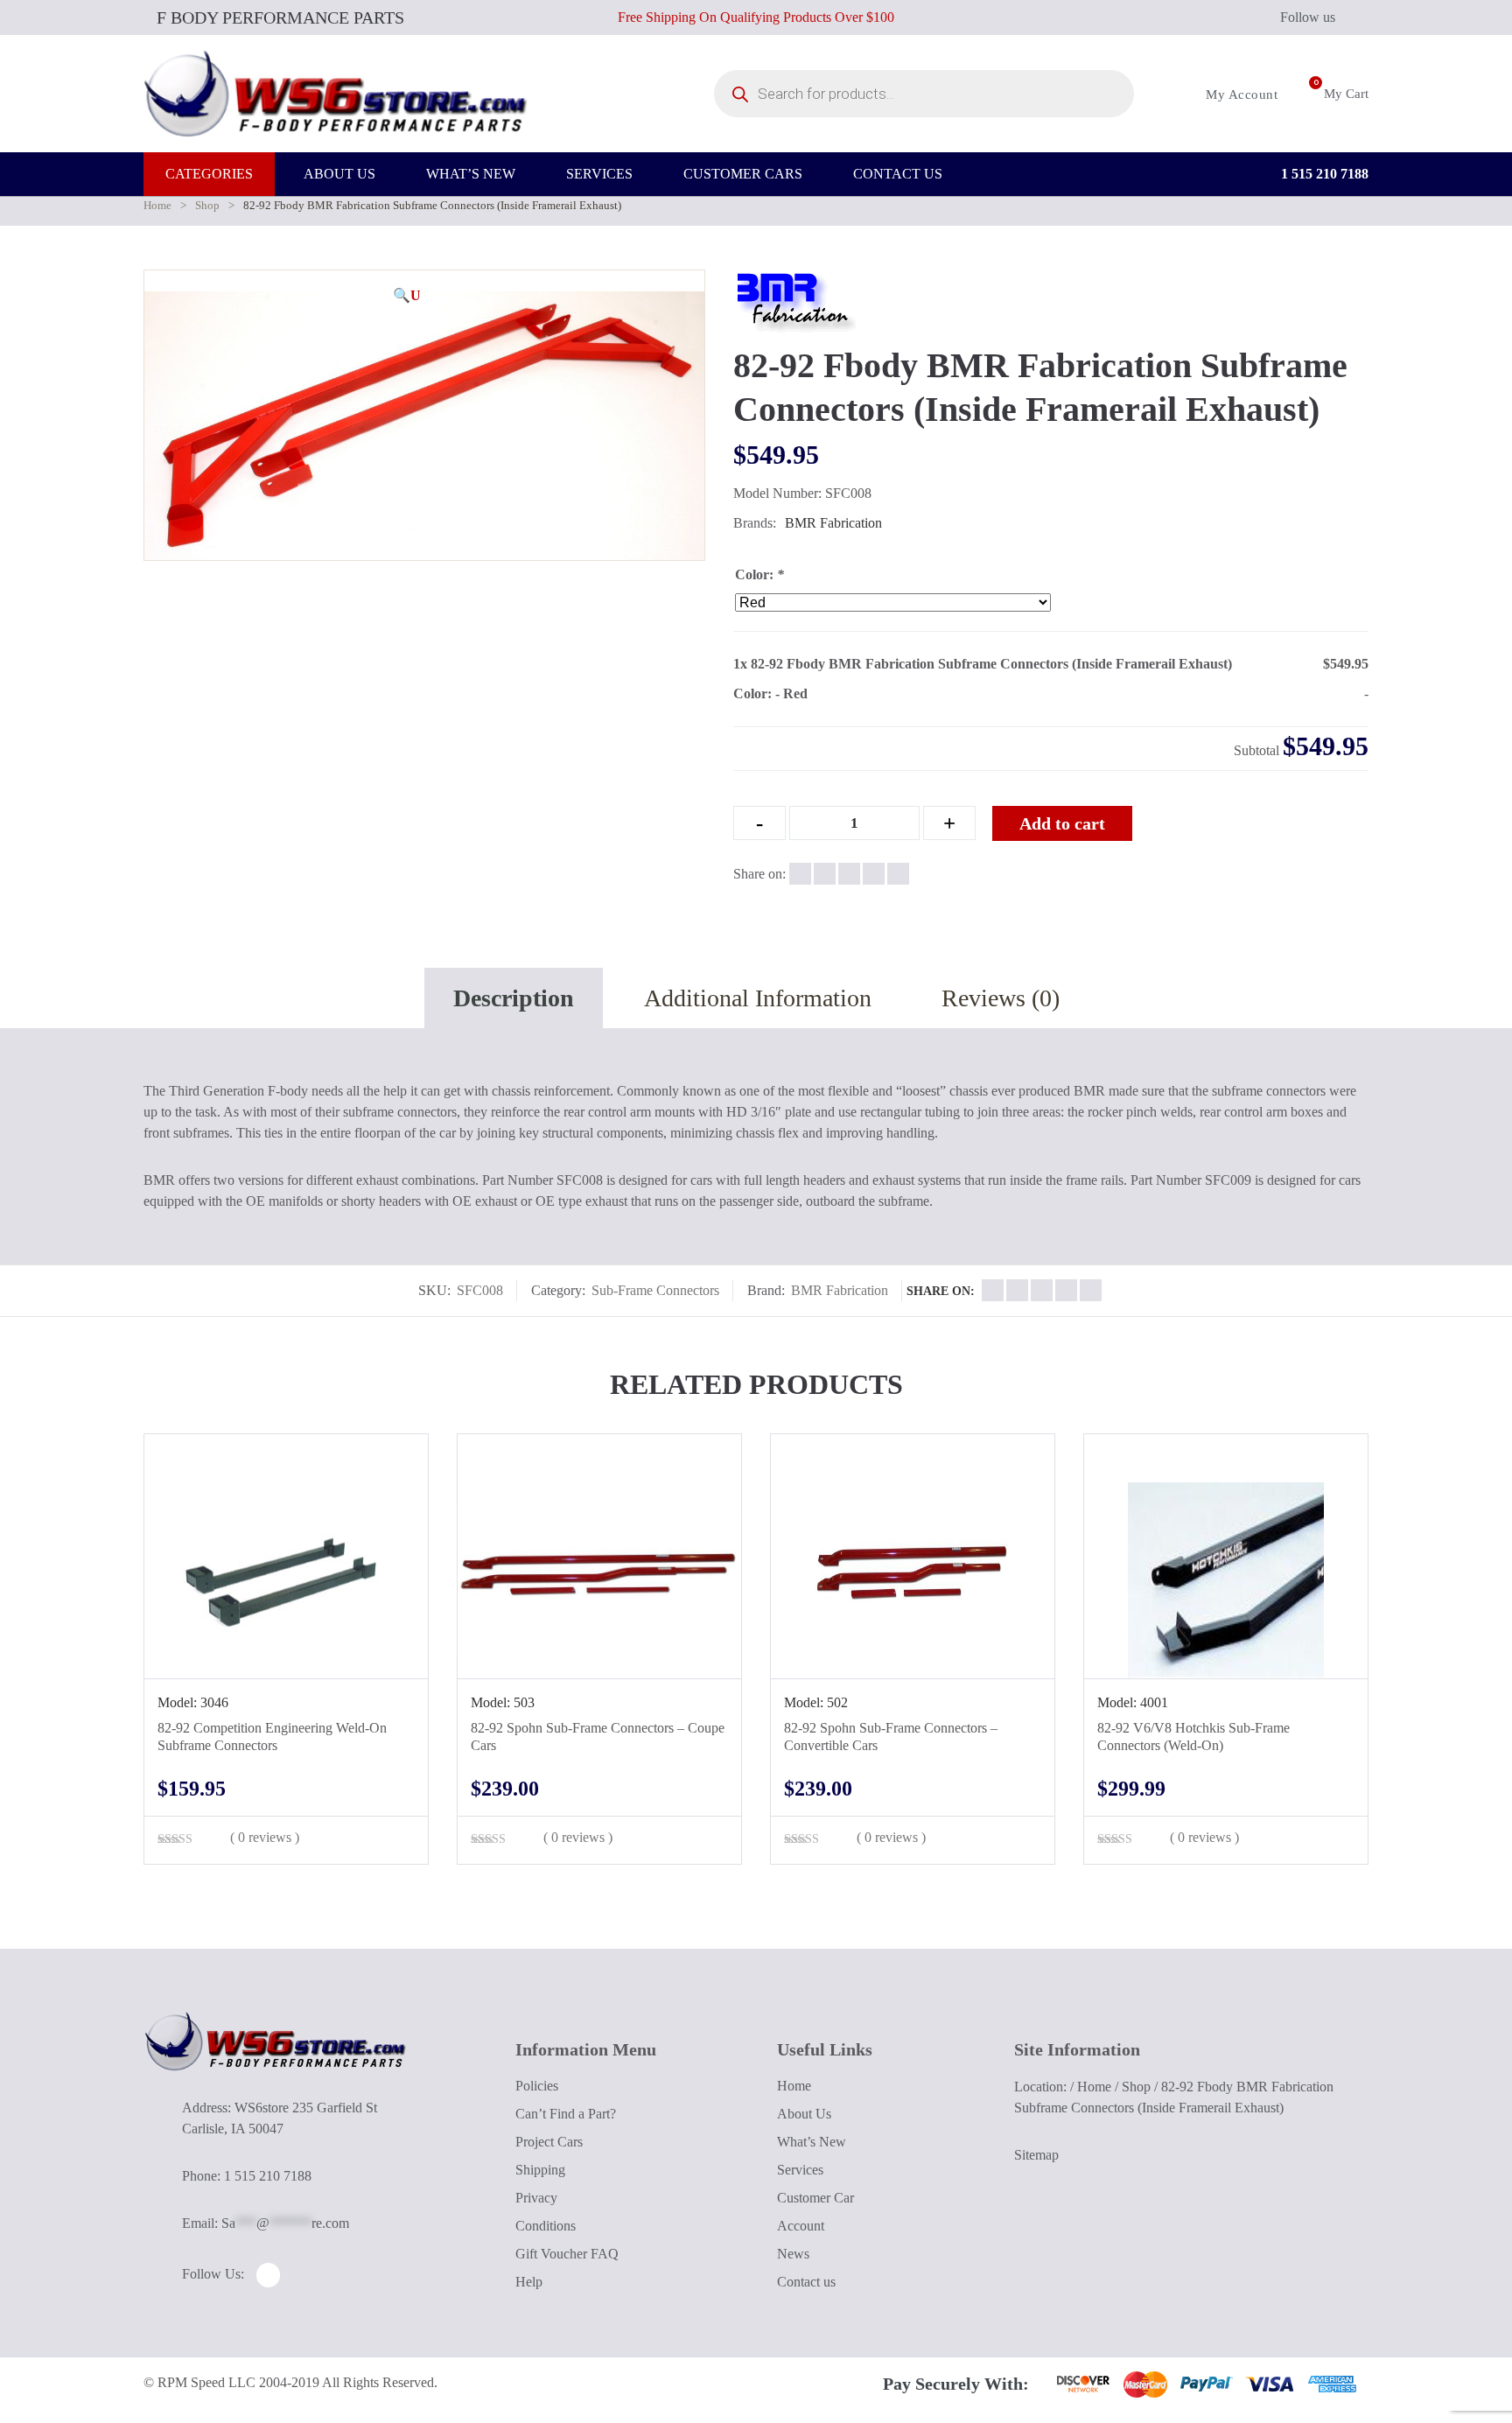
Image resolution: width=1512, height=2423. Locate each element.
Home (157, 205)
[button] (407, 296)
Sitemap (1036, 2155)
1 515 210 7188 (1323, 174)
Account (801, 2226)
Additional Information (758, 998)
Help (529, 2282)
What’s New (812, 2142)
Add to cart (1062, 823)
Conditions (546, 2226)
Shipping (540, 2170)
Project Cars (549, 2142)
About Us (804, 2114)
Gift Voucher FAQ (567, 2254)
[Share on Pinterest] (898, 874)
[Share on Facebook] (800, 874)
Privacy (536, 2198)
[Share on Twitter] (825, 874)
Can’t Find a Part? (566, 2114)
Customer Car (815, 2198)
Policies (537, 2086)
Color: (759, 574)
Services (800, 2170)
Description (514, 998)
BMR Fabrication (833, 523)
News (793, 2254)
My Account (1240, 95)
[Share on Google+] (849, 874)
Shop (207, 205)
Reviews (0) (1001, 998)
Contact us (806, 2282)
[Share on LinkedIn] (874, 874)
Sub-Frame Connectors (655, 1290)
